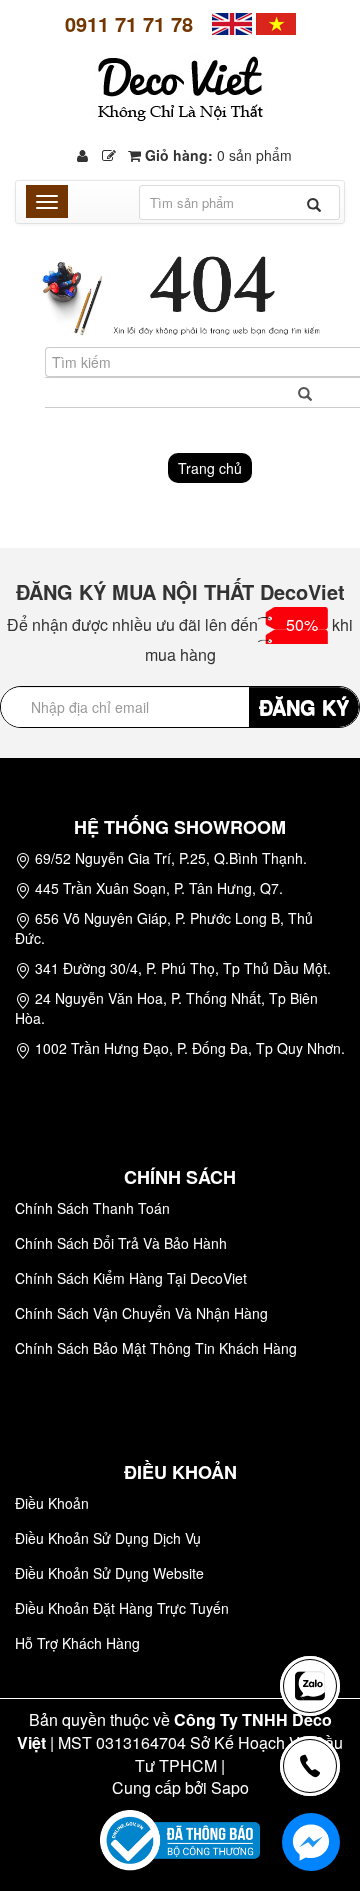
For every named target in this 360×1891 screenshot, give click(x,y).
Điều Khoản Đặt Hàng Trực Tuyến (122, 1608)
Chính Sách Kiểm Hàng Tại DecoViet (131, 1278)
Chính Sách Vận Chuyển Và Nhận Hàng (141, 1313)
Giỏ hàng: (216, 155)
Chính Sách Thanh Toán (92, 1208)
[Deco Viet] (232, 22)
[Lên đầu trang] (314, 1615)
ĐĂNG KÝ (304, 706)
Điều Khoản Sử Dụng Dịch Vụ (108, 1538)
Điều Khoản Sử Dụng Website (109, 1573)
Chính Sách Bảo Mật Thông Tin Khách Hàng (156, 1348)
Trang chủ (210, 468)
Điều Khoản (52, 1503)
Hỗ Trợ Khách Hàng (77, 1643)
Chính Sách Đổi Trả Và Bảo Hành (121, 1243)
